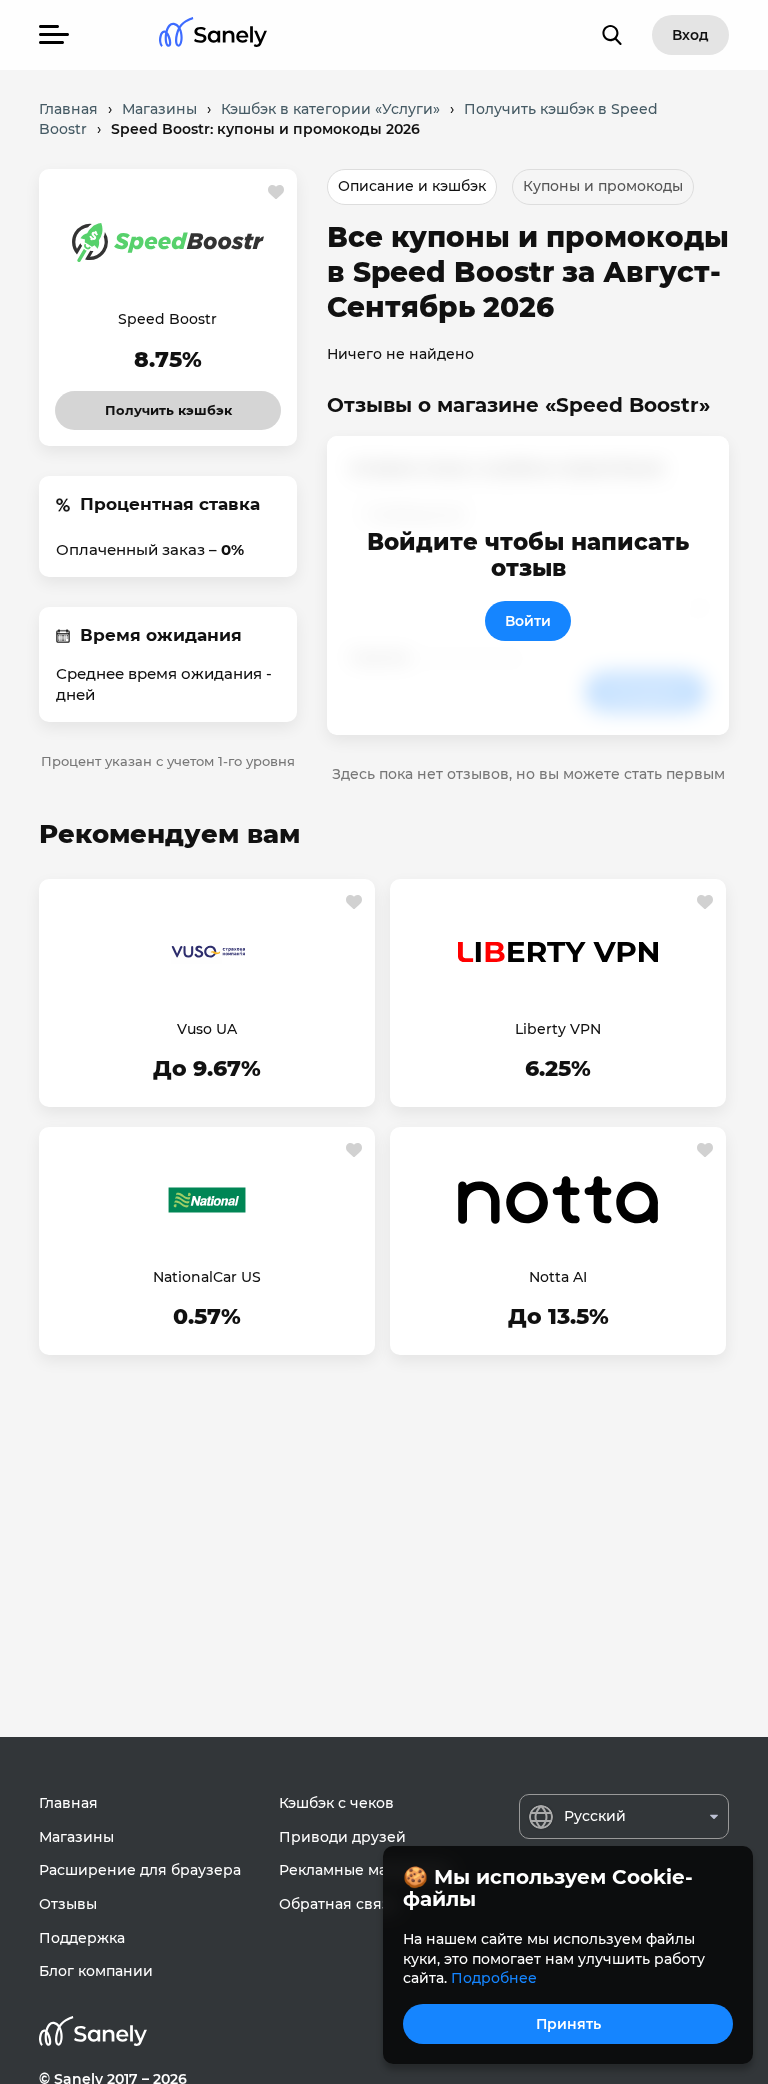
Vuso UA (207, 1029)
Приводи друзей (342, 1837)
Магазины (76, 1837)
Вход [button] (690, 35)
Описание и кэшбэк (412, 186)
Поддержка (82, 1938)
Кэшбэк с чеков (336, 1803)
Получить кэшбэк (168, 404)
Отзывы (68, 1904)
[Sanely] (213, 35)
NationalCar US (207, 1277)
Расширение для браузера (140, 1870)
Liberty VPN (558, 1029)
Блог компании (96, 1971)
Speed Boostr (167, 319)
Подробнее (494, 1978)
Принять (568, 2024)
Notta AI (558, 1277)
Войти (528, 621)
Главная (68, 1803)
